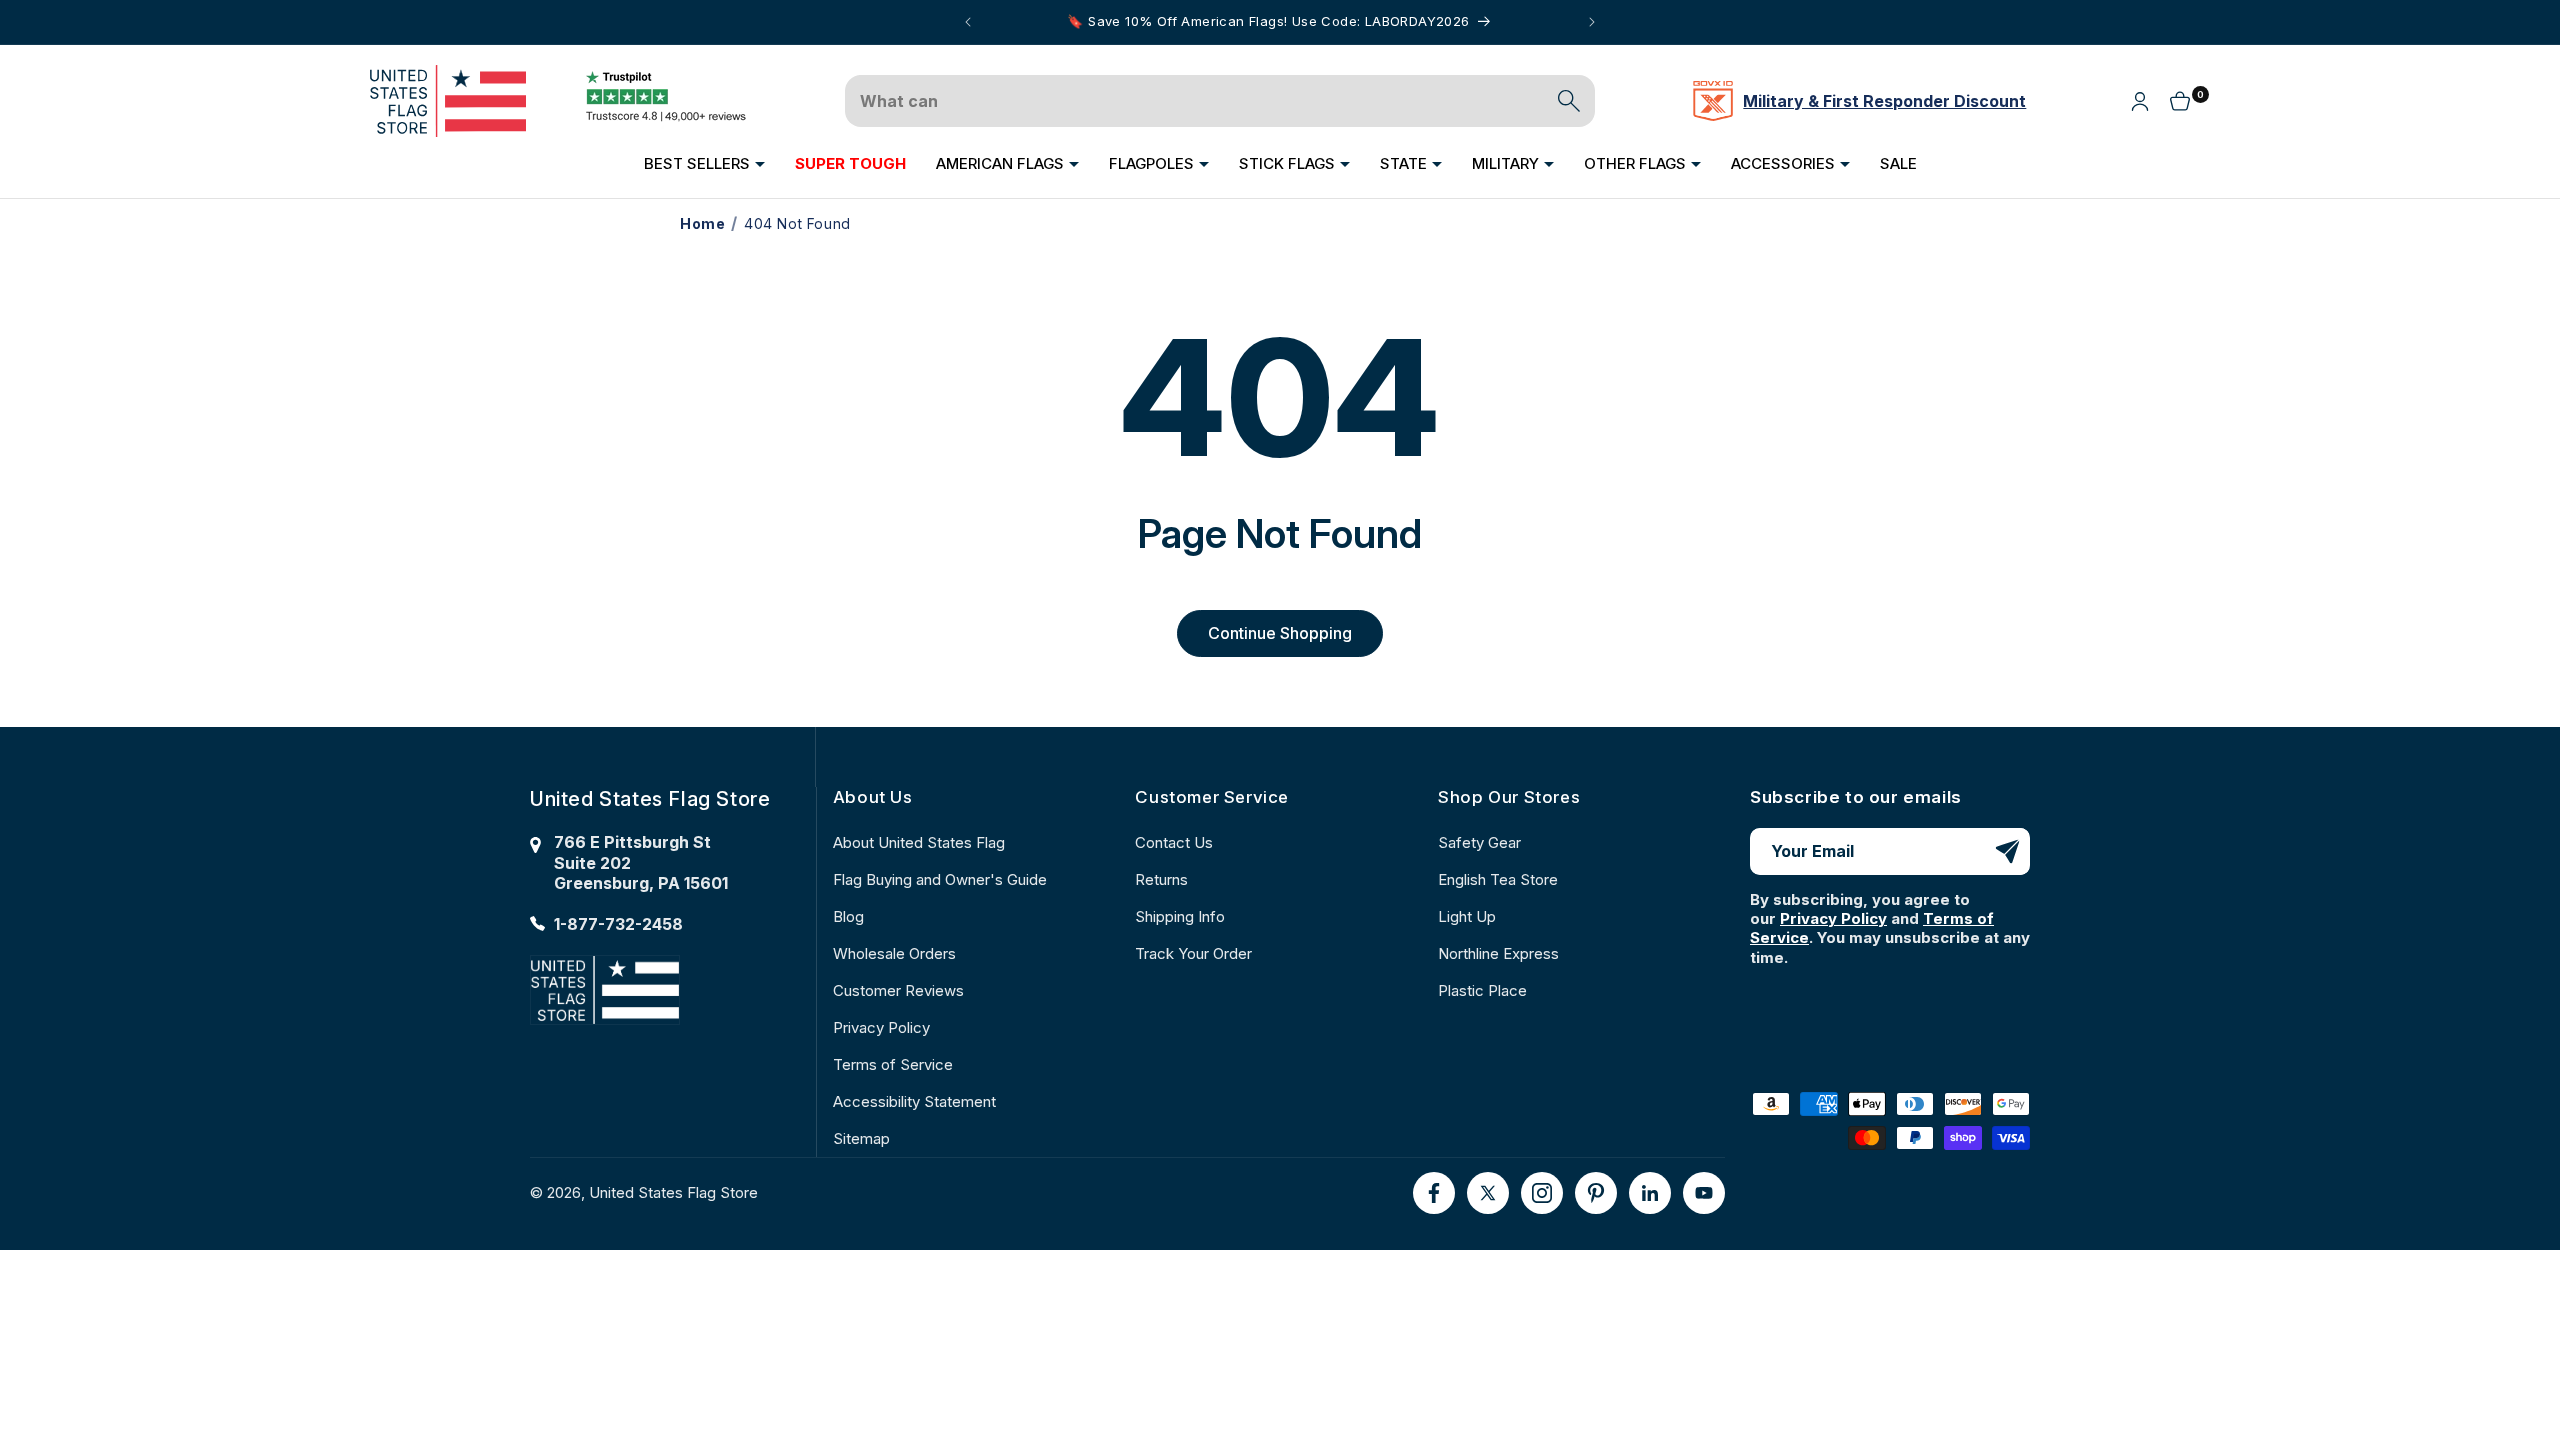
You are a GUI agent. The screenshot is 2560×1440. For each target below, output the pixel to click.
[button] (704, 164)
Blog (848, 916)
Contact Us (1174, 842)
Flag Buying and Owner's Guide (940, 879)
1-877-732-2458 (618, 924)
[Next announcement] (1592, 22)
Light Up (1467, 916)
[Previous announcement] (968, 22)
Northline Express (1498, 953)
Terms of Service (893, 1064)
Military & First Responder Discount (1884, 101)
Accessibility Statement (914, 1101)
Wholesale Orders (894, 953)
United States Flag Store (673, 1192)
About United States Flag (919, 842)
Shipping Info (1180, 916)
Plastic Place (1482, 990)
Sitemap (861, 1138)
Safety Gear (1479, 842)
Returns (1161, 879)
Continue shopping (1280, 633)
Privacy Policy (881, 1027)
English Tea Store (1498, 879)
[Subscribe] (2007, 851)
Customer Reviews (898, 990)
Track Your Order (1193, 953)
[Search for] (1569, 101)
